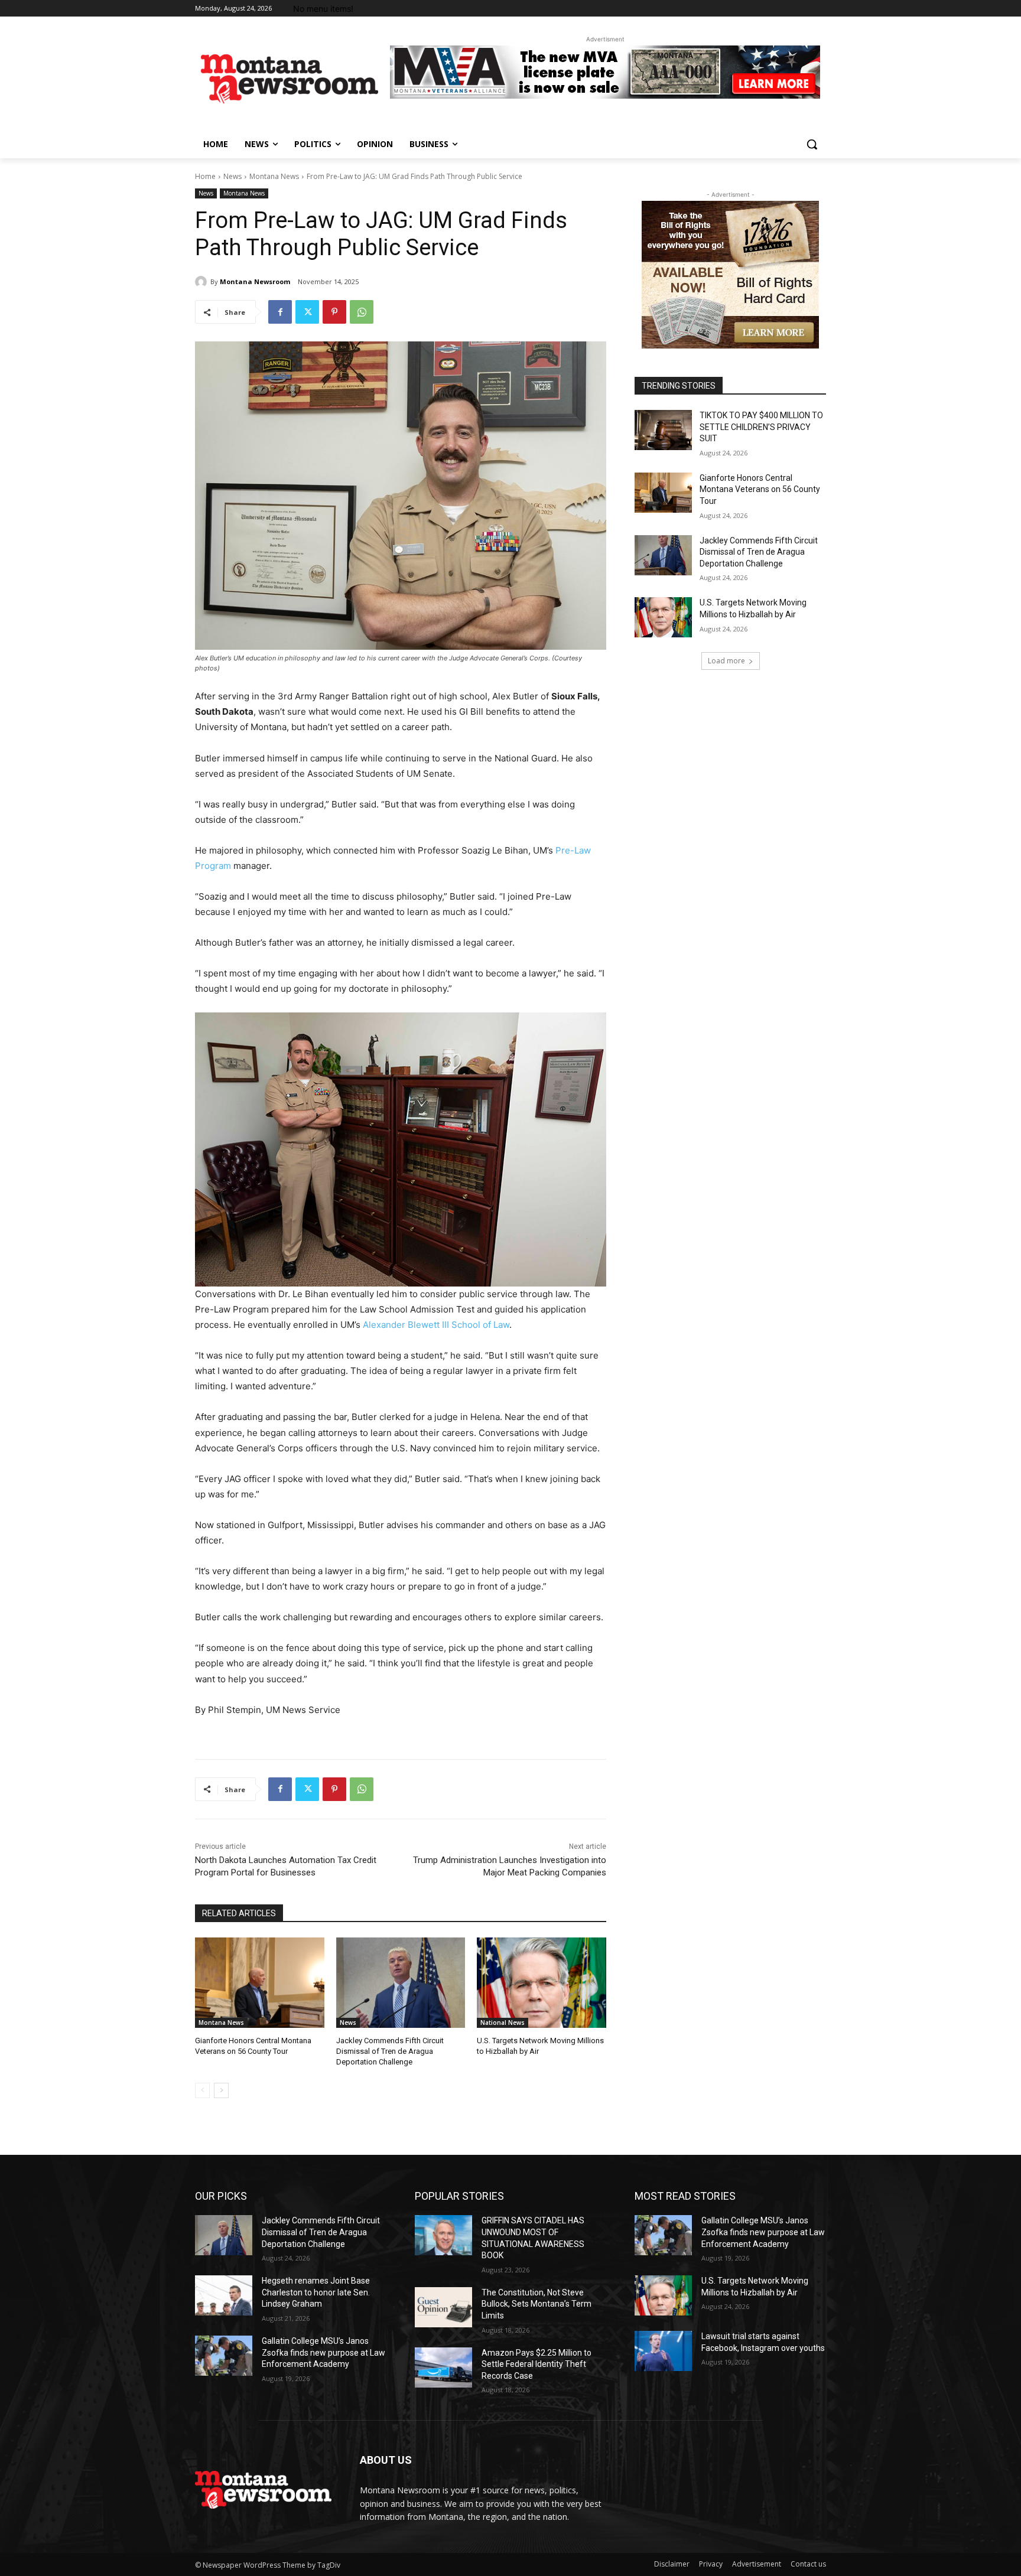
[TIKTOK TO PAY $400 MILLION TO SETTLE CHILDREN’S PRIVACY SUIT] (663, 430)
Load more (726, 661)
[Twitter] (307, 312)
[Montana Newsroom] (203, 282)
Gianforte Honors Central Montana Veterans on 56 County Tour (760, 489)
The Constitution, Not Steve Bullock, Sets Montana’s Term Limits (536, 2304)
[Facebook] (280, 312)
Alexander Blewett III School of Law (436, 1325)
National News (503, 2023)
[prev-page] (202, 2090)
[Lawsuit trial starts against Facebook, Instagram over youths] (663, 2351)
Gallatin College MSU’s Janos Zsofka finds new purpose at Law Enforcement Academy (323, 2352)
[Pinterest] (334, 312)
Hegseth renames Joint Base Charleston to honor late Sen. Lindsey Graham (316, 2292)
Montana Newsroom (255, 281)
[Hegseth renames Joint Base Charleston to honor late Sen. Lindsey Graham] (224, 2295)
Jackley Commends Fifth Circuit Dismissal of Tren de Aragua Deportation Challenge (390, 2051)
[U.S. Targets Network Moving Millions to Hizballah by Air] (542, 1983)
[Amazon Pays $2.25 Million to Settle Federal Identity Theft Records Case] (443, 2367)
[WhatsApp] (362, 312)
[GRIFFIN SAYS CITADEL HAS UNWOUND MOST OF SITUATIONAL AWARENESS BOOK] (443, 2235)
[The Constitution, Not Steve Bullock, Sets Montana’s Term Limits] (443, 2307)
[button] (812, 144)
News (233, 176)
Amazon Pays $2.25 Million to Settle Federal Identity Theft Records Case (536, 2364)
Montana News (274, 176)
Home (205, 176)
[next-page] (221, 2090)
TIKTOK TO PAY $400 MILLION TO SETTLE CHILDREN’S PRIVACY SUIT (761, 427)
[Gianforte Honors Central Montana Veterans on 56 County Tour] (260, 1983)
